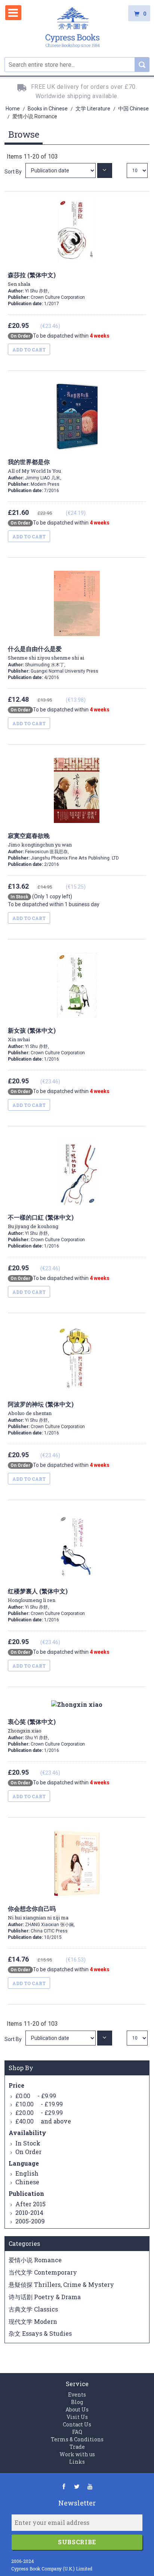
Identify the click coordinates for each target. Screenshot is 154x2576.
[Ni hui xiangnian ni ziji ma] (61, 2038)
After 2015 (30, 2204)
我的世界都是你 (34, 466)
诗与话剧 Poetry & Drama (45, 2297)
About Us (77, 2409)
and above (43, 2121)
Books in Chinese (48, 109)
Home (13, 109)
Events (77, 2395)
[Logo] (73, 29)
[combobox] (77, 65)
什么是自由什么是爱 (46, 653)
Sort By (13, 172)
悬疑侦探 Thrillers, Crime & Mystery (61, 2284)
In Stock (28, 2143)
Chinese (27, 2182)
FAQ (77, 2432)
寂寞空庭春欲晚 (40, 840)
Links (77, 2462)
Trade (77, 2447)
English (27, 2173)
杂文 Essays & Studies (40, 2333)
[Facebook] (64, 2486)
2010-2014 (29, 2212)
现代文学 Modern (33, 2321)
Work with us (77, 2454)
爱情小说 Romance (35, 2260)
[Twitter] (77, 2486)
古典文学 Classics (33, 2309)
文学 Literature (93, 109)
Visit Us (77, 2417)
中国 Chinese (133, 109)
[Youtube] (90, 2486)
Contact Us (77, 2424)
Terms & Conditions (77, 2439)
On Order (28, 2152)
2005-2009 (30, 2221)
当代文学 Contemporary (43, 2272)
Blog (77, 2402)
